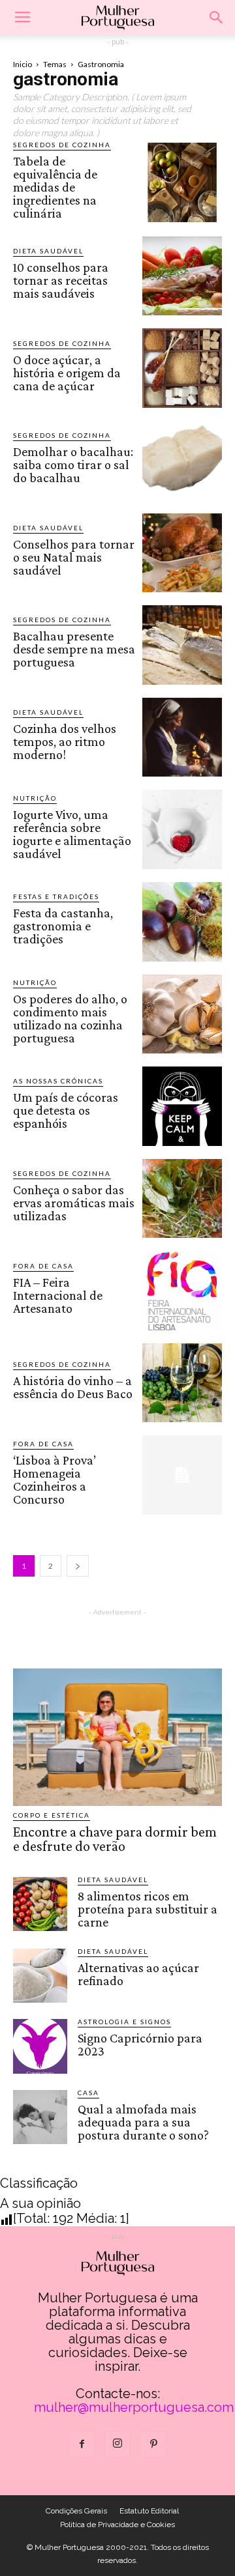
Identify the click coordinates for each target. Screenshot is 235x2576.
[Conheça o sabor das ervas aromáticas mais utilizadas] (182, 1199)
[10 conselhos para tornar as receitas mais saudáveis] (182, 276)
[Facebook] (82, 2444)
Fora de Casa (43, 1266)
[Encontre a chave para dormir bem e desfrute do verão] (117, 1737)
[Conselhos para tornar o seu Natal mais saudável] (182, 553)
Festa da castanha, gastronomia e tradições (63, 926)
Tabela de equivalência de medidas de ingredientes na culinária (55, 187)
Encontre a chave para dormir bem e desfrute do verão (115, 1839)
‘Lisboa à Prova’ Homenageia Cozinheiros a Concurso (55, 1480)
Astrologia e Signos (124, 2022)
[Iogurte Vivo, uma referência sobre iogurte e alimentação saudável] (182, 829)
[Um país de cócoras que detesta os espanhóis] (182, 1106)
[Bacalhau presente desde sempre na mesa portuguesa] (182, 645)
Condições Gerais (76, 2511)
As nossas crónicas (58, 1081)
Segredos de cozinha (62, 145)
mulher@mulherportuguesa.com (134, 2407)
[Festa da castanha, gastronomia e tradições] (182, 922)
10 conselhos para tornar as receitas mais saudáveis (61, 280)
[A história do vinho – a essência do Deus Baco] (182, 1383)
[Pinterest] (153, 2444)
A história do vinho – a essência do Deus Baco (73, 1387)
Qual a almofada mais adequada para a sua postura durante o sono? (143, 2122)
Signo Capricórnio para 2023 (140, 2044)
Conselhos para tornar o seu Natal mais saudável (74, 557)
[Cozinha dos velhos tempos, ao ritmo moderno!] (182, 737)
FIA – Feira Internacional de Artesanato (58, 1295)
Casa (88, 2093)
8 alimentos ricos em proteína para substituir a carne (148, 1909)
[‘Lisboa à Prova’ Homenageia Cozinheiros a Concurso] (182, 1475)
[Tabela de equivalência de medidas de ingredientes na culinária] (182, 182)
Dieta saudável (48, 251)
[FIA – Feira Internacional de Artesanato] (182, 1291)
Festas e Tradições (56, 896)
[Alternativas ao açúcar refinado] (40, 1976)
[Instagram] (117, 2444)
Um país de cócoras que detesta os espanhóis (66, 1110)
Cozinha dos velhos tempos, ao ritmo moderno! (65, 741)
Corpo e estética (52, 1815)
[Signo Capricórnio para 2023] (40, 2046)
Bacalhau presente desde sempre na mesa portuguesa (74, 649)
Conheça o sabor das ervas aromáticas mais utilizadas (74, 1203)
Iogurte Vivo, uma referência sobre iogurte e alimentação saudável (72, 834)
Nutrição (35, 798)
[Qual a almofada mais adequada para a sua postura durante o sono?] (40, 2117)
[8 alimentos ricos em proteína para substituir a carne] (40, 1904)
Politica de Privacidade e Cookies (117, 2525)
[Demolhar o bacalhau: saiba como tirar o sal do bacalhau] (182, 461)
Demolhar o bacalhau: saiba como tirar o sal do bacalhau (73, 465)
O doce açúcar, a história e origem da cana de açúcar (67, 373)
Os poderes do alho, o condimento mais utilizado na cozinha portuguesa (70, 1018)
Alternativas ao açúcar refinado (138, 1974)
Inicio (23, 64)
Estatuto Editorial (149, 2511)
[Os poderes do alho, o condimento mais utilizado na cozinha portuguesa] (182, 1014)
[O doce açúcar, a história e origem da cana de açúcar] (182, 368)
